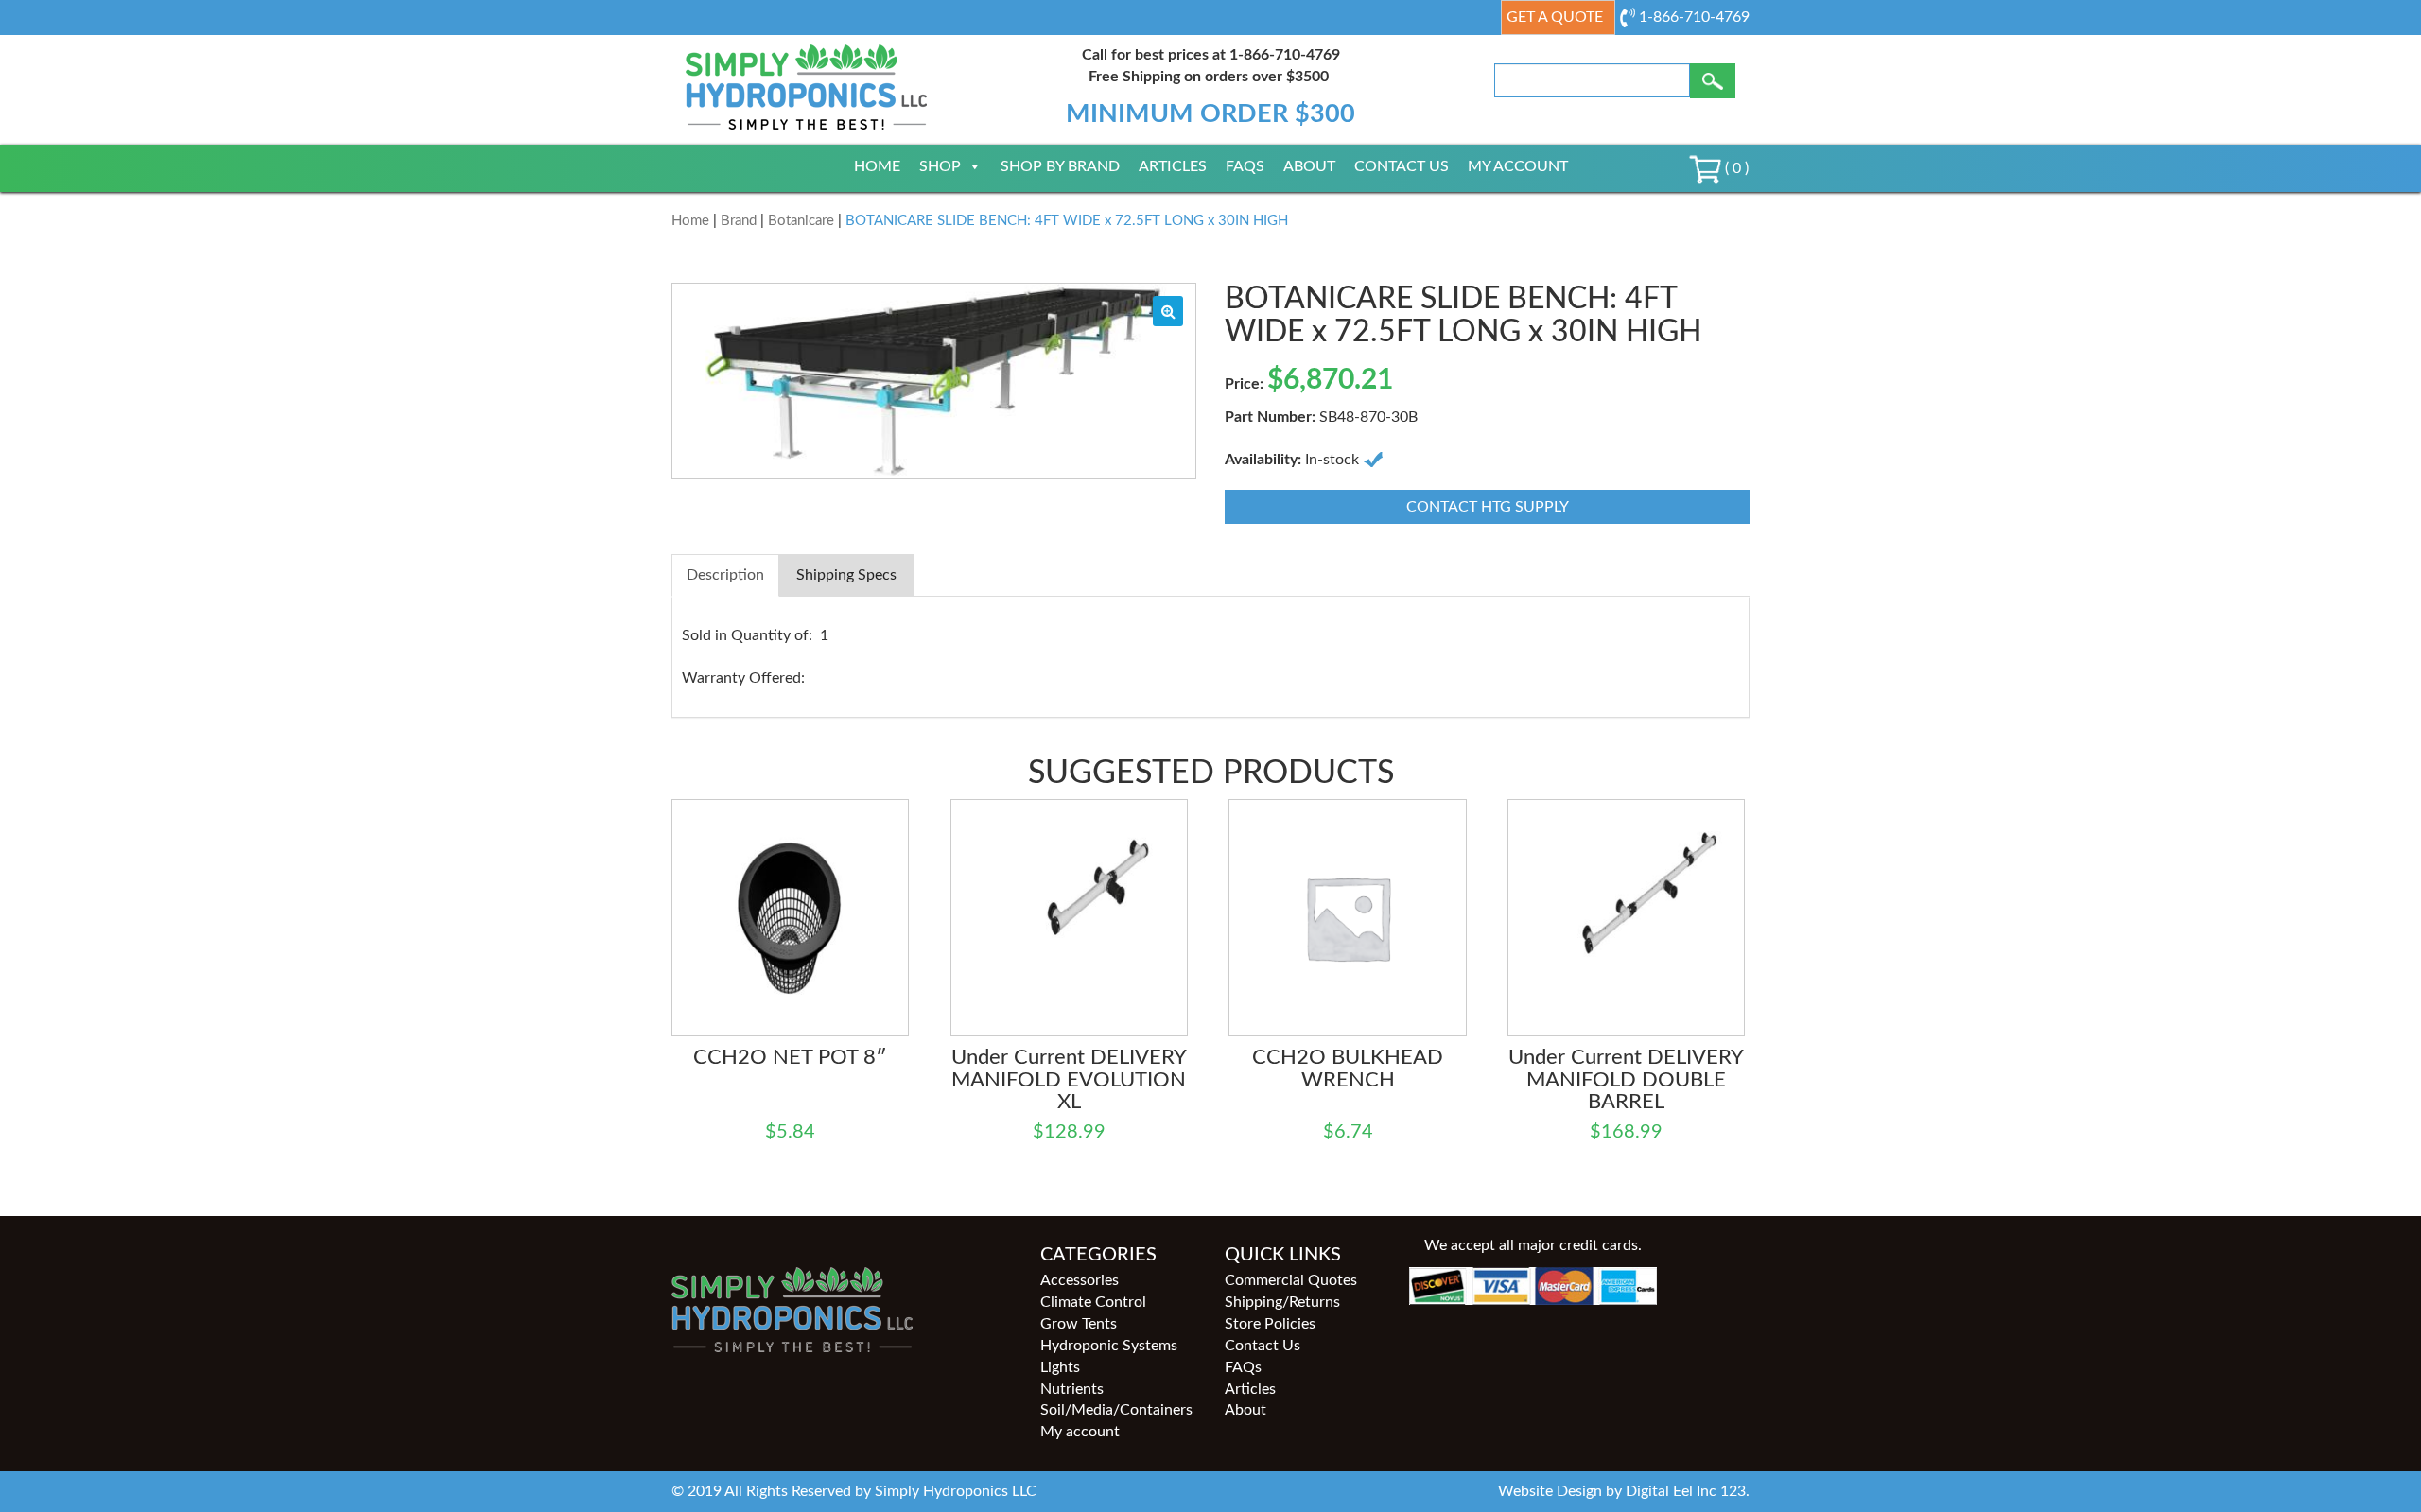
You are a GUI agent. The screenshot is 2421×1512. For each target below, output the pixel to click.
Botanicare (801, 221)
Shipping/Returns (1282, 1302)
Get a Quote (1555, 17)
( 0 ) (1735, 168)
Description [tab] (725, 575)
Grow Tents (1079, 1324)
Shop (940, 166)
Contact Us (1402, 166)
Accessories (1080, 1280)
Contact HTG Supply (1488, 507)
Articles (1173, 166)
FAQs (1245, 166)
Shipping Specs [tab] (846, 575)
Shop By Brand (1060, 166)
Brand (739, 221)
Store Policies (1270, 1324)
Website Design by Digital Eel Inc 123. (1624, 1491)
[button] (1168, 311)
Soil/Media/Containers (1116, 1410)
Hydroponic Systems (1109, 1346)
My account (1518, 166)
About (1309, 166)
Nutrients (1072, 1389)
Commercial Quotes (1291, 1280)
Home (877, 166)
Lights (1060, 1367)
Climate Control (1093, 1302)
